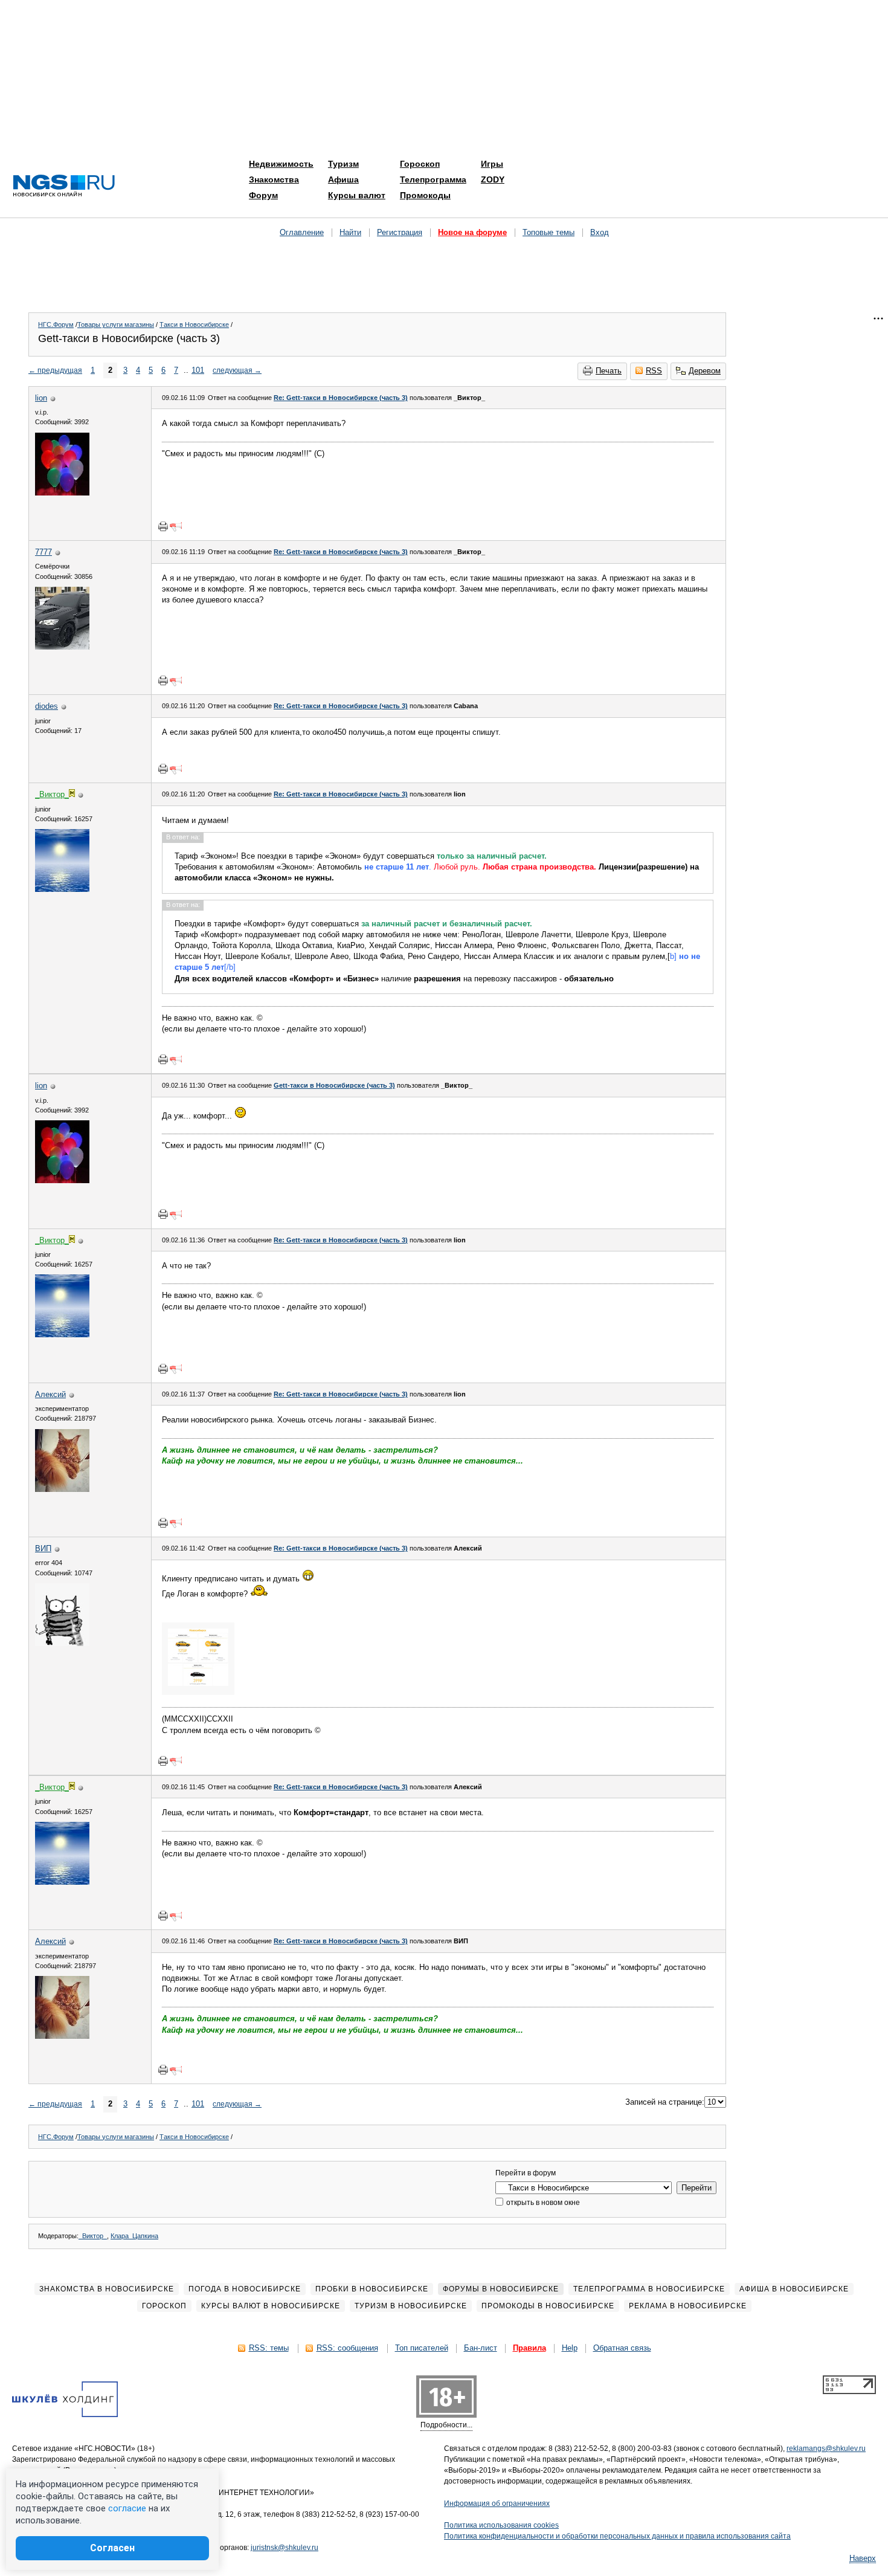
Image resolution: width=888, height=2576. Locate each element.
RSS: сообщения (347, 2348)
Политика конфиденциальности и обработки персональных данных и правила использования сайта (617, 2536)
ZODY (493, 179)
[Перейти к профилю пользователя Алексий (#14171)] (62, 1489)
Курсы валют (357, 195)
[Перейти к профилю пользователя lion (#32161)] (62, 493)
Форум (263, 195)
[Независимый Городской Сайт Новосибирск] (64, 186)
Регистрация (400, 232)
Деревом (705, 371)
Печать (609, 371)
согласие (127, 2508)
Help (570, 2348)
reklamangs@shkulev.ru (826, 2448)
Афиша (343, 179)
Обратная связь (622, 2348)
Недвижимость (281, 164)
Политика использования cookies (501, 2525)
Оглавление (302, 232)
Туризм (343, 164)
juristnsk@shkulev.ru (285, 2548)
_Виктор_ (93, 2236)
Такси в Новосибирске (194, 324)
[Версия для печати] (163, 526)
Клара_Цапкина (134, 2236)
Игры (492, 164)
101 (198, 370)
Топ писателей (422, 2348)
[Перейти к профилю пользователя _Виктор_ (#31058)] (62, 889)
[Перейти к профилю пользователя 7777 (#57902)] (62, 647)
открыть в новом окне (542, 2203)
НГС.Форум (56, 324)
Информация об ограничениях (497, 2503)
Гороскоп (420, 164)
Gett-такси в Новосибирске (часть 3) (334, 1085)
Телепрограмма (433, 179)
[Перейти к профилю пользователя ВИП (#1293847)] (62, 1643)
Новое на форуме (472, 232)
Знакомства (274, 179)
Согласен (112, 2548)
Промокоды (425, 195)
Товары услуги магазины (116, 324)
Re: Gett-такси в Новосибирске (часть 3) (341, 398)
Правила (529, 2348)
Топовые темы (549, 232)
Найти (350, 232)
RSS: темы (269, 2348)
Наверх (863, 2558)
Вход (600, 232)
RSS (654, 371)
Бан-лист (481, 2348)
